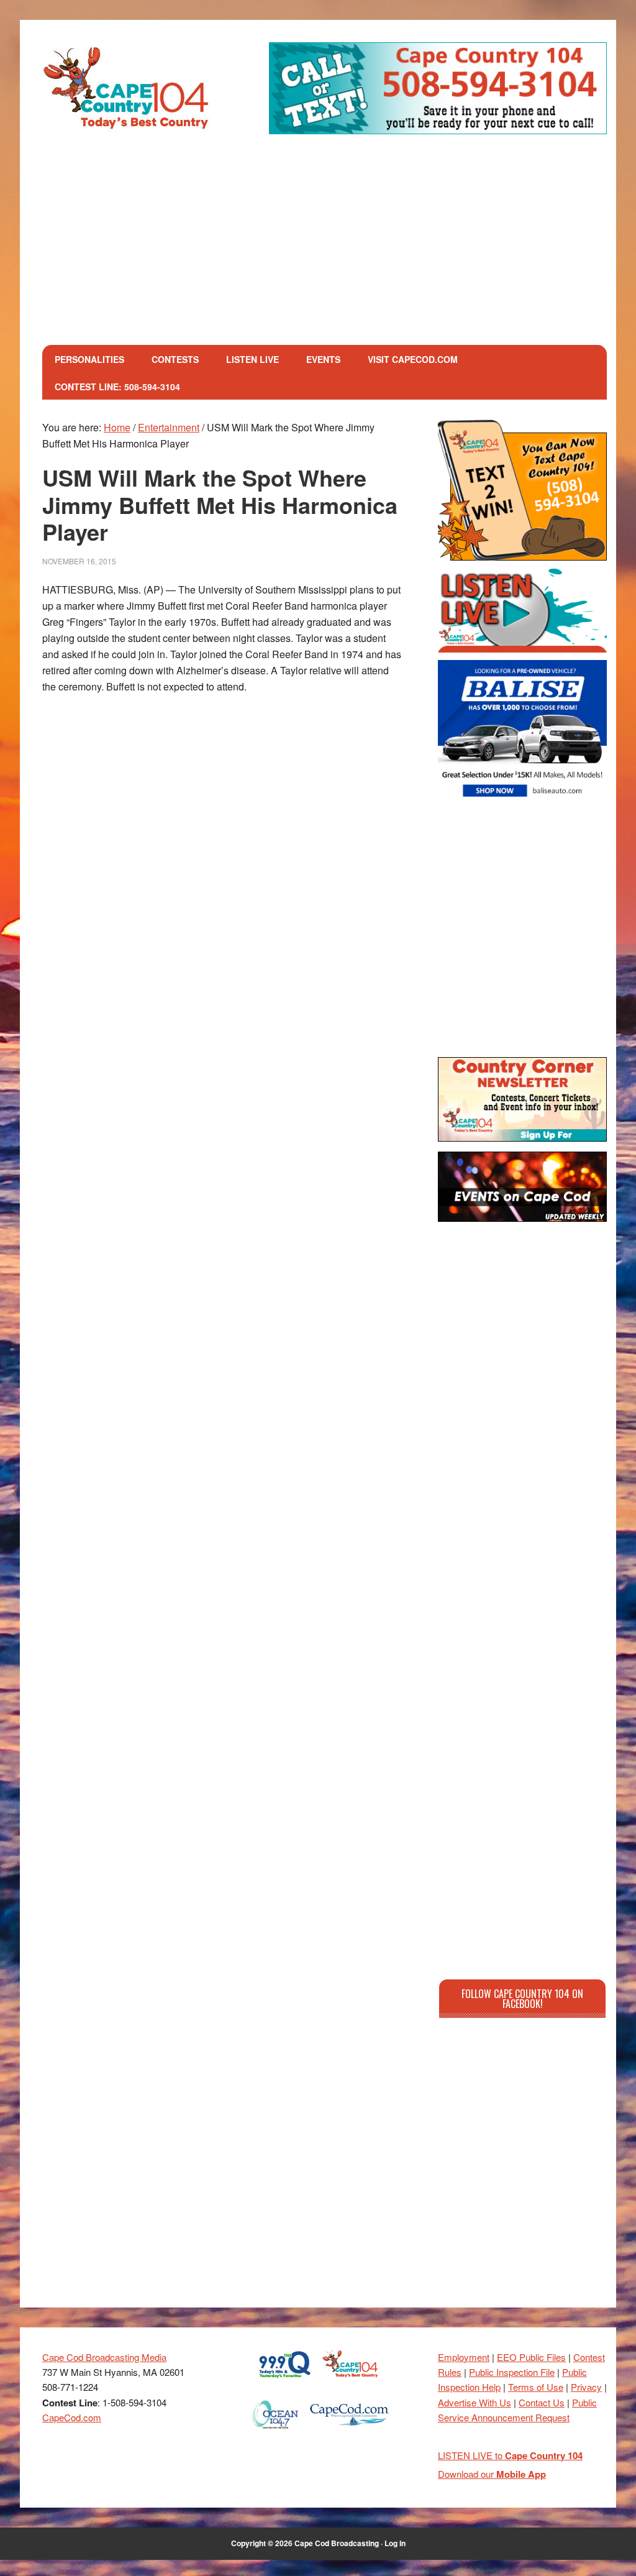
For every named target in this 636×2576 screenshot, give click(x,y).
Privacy (586, 2387)
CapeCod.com (72, 2417)
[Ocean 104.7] (275, 2433)
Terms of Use (536, 2387)
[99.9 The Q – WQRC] (285, 2382)
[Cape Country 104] (350, 2382)
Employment (464, 2357)
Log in (395, 2543)
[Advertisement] (325, 252)
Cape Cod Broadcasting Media (104, 2357)
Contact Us (542, 2402)
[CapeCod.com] (349, 2433)
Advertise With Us (475, 2402)
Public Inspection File (512, 2372)
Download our (492, 2474)
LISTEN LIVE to (510, 2455)
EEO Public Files (531, 2357)
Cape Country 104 (126, 89)
